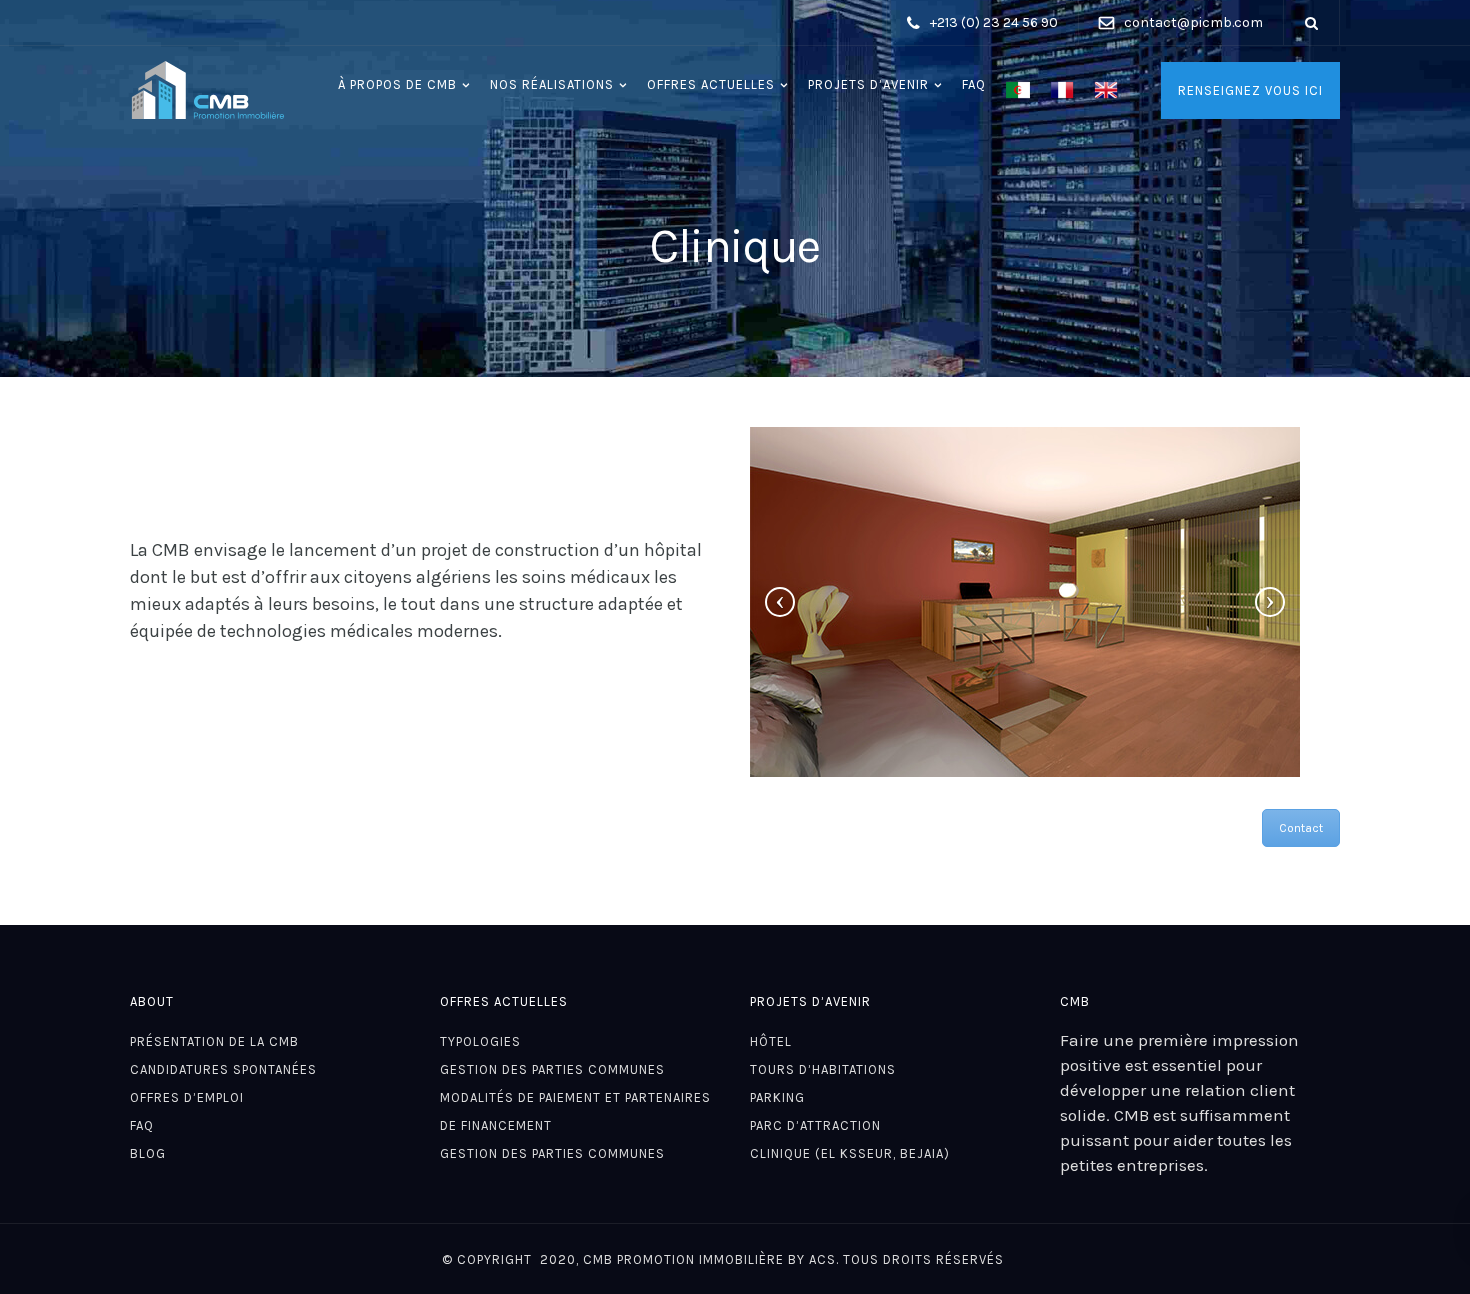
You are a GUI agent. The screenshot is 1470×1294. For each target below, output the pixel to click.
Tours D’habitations (823, 1069)
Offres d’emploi (187, 1097)
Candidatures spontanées (223, 1069)
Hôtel (771, 1041)
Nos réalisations (552, 84)
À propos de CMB (397, 84)
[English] (1106, 90)
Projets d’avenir (868, 84)
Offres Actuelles (711, 84)
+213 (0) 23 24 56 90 (994, 22)
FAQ (974, 84)
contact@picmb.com (1193, 22)
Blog (148, 1153)
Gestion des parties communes (552, 1069)
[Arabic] (1018, 90)
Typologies (480, 1041)
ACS (822, 1259)
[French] (1062, 90)
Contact (1301, 828)
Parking (777, 1097)
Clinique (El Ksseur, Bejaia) (850, 1153)
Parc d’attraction (815, 1125)
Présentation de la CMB (214, 1041)
